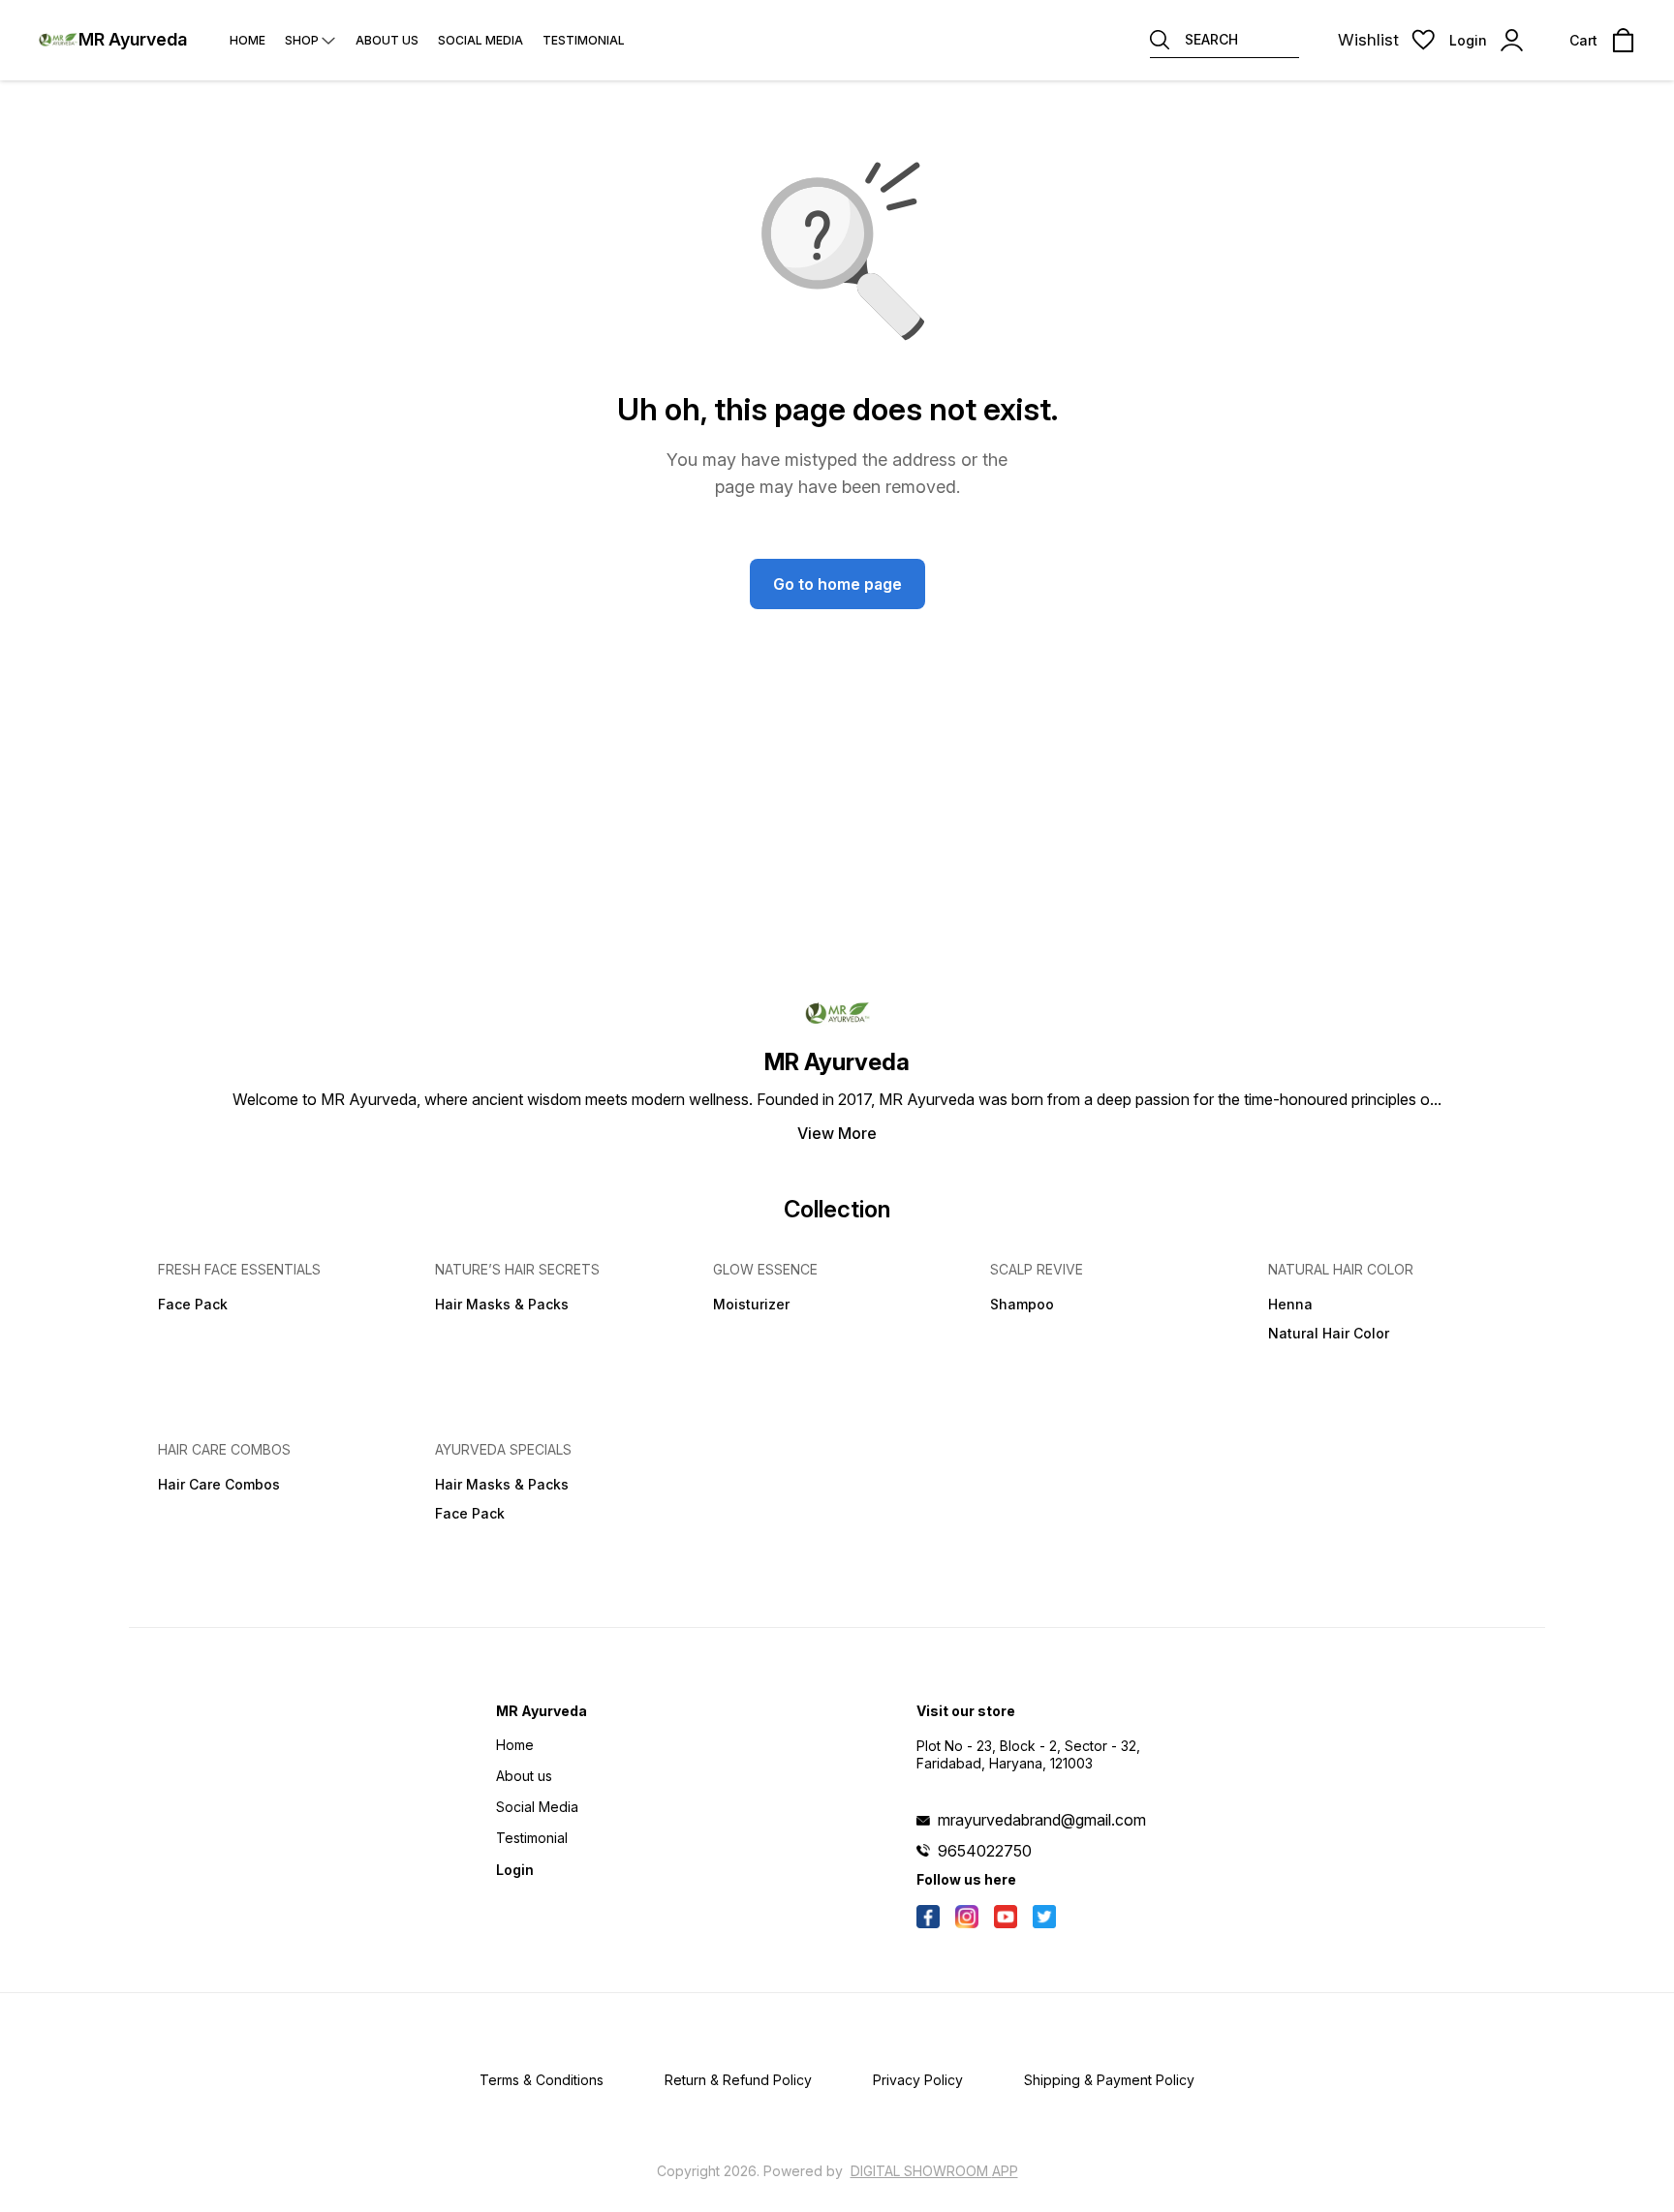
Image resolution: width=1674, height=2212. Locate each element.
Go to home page (837, 584)
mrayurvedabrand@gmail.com (1042, 1820)
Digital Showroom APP (934, 2171)
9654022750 (985, 1851)
